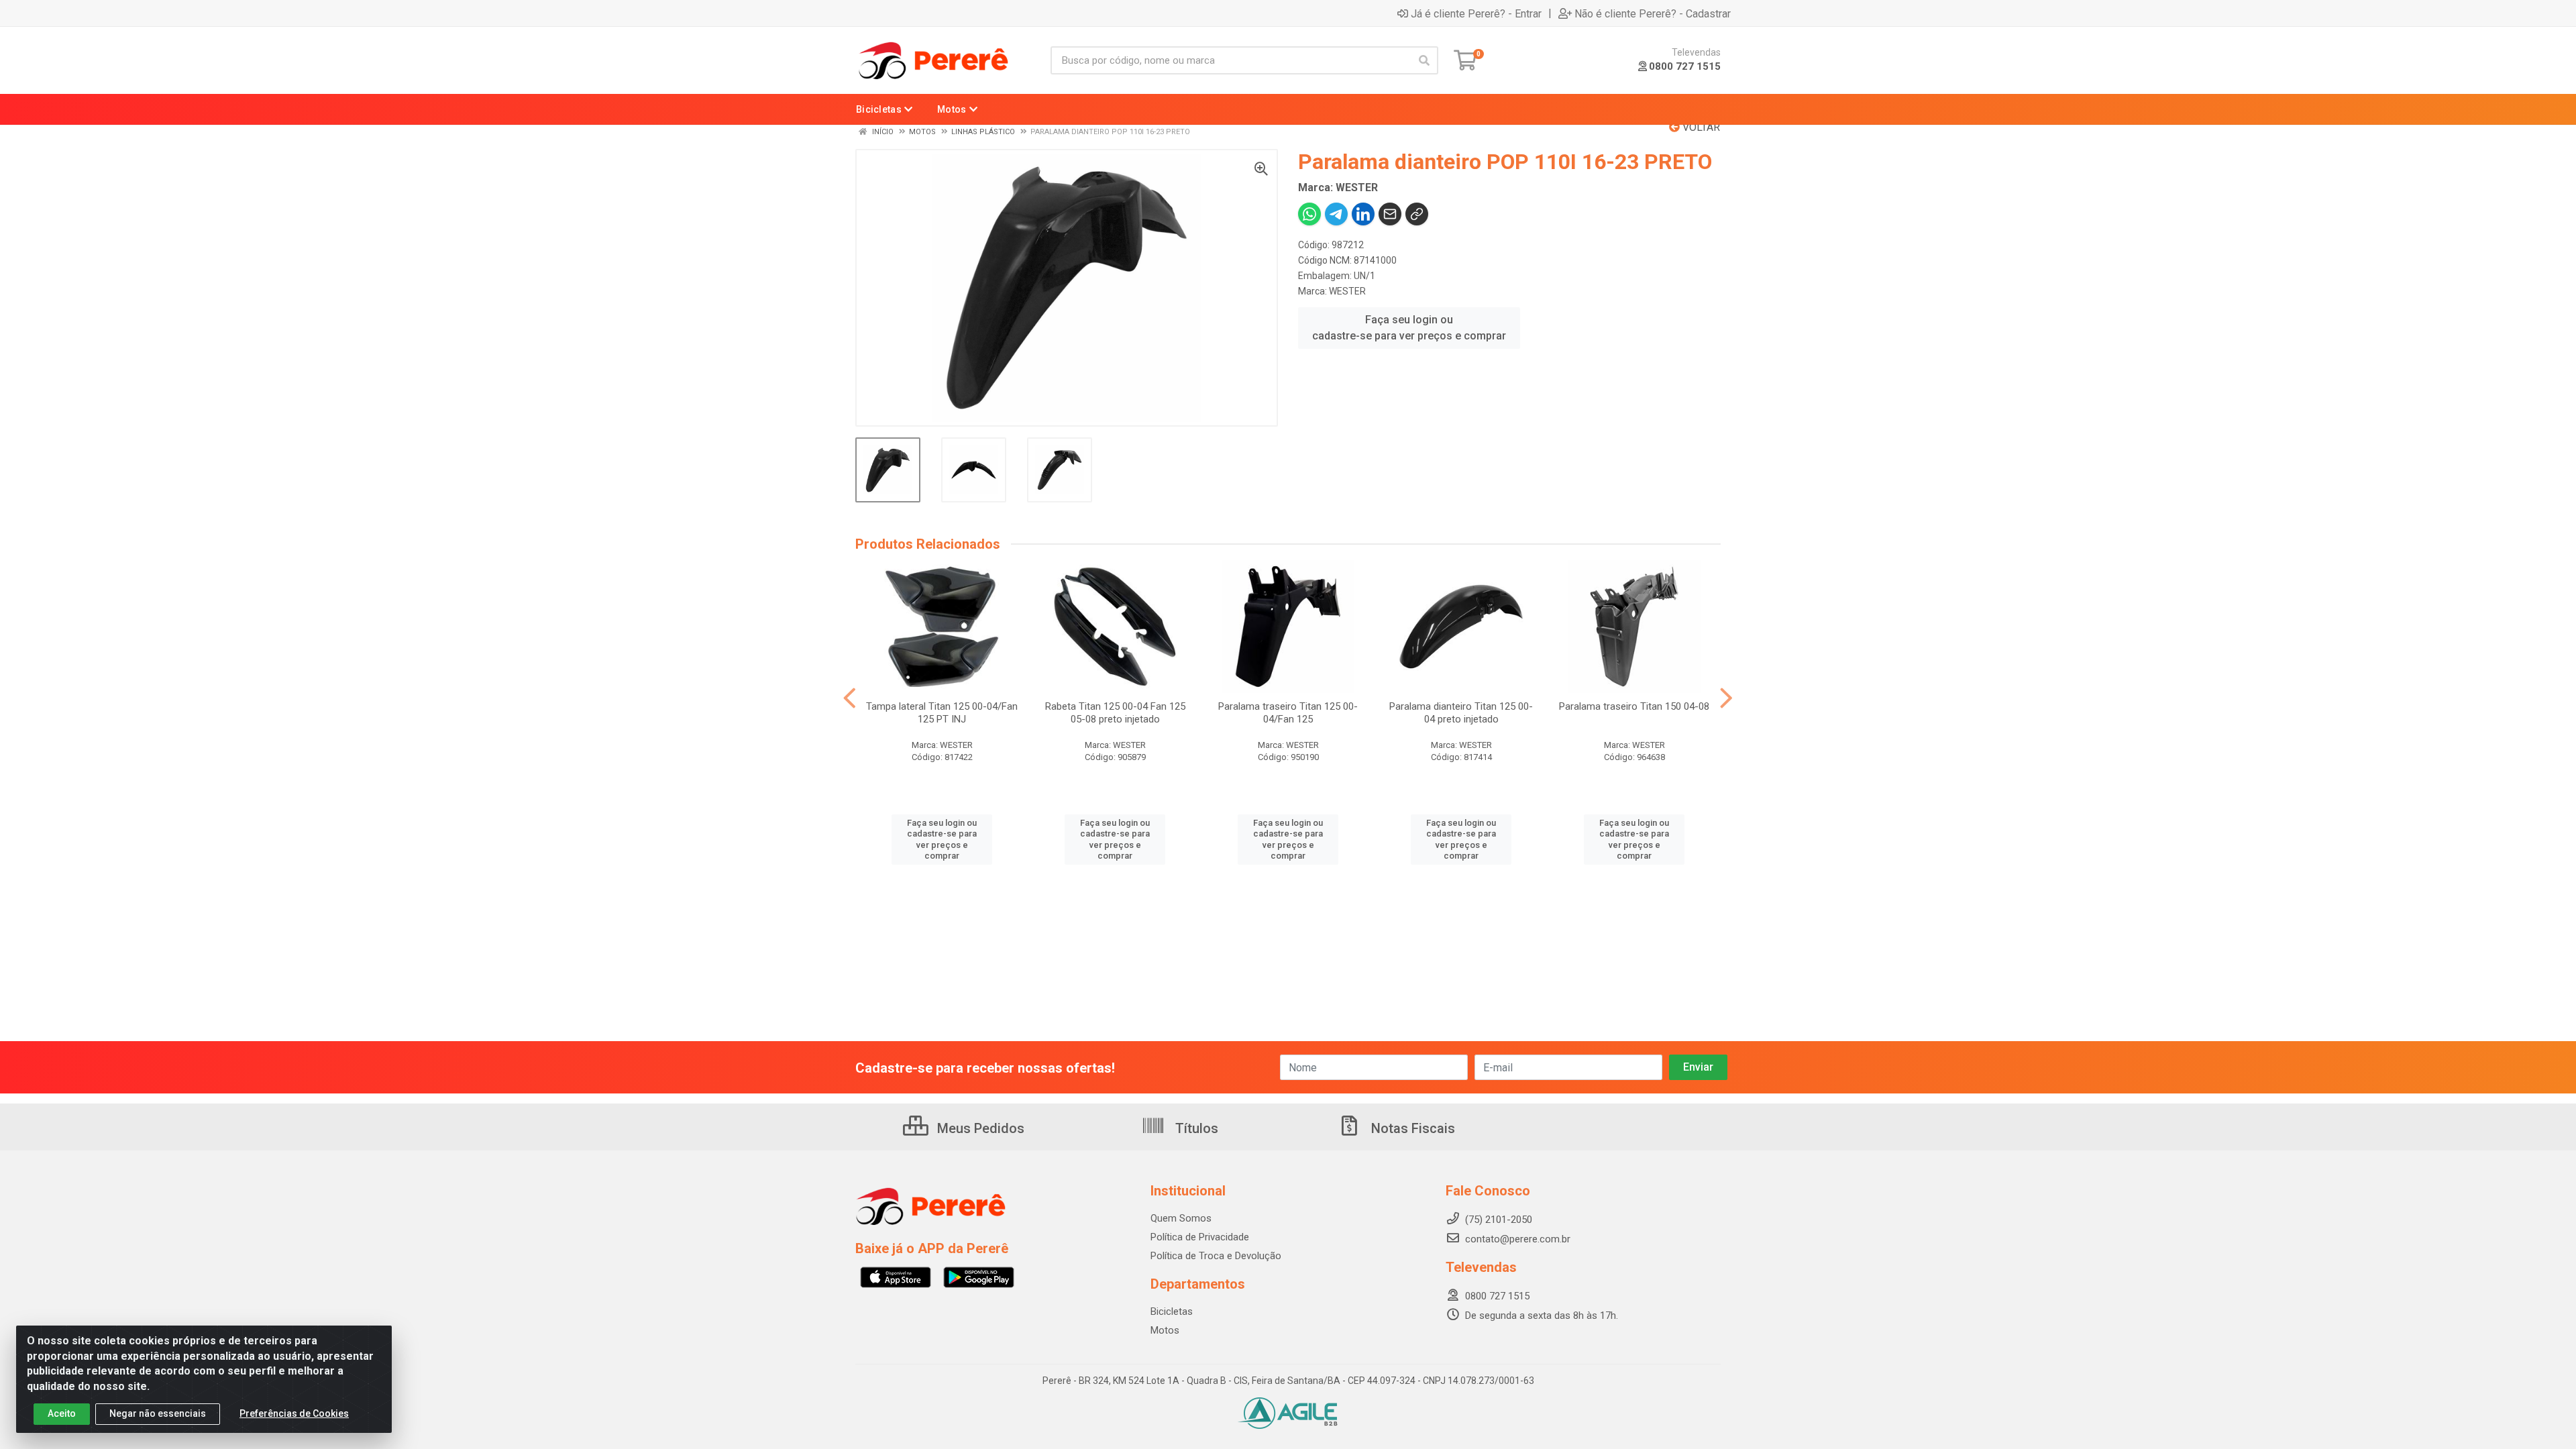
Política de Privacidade (1200, 1237)
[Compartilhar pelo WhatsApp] (1309, 214)
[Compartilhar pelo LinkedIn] (1363, 214)
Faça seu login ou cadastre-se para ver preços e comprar (1409, 328)
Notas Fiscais (1411, 1128)
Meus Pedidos (979, 1128)
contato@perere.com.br (1518, 1239)
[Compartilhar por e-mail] (1390, 214)
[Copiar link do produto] (1417, 214)
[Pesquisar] (1424, 60)
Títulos (1195, 1128)
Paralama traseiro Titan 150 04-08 (1634, 706)
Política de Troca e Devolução (1216, 1256)
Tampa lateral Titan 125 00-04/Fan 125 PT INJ (942, 713)
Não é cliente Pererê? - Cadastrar (1653, 13)
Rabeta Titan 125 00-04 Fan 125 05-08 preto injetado (1115, 713)
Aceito (62, 1413)
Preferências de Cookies (294, 1413)
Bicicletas (1172, 1311)
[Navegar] (850, 698)
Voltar (1700, 127)
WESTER (1347, 291)
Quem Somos (1181, 1218)
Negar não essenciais (158, 1413)
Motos (1165, 1330)
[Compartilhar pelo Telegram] (1336, 214)
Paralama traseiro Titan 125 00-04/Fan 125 (1288, 713)
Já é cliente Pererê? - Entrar (1476, 13)
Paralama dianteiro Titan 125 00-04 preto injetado (1461, 713)
